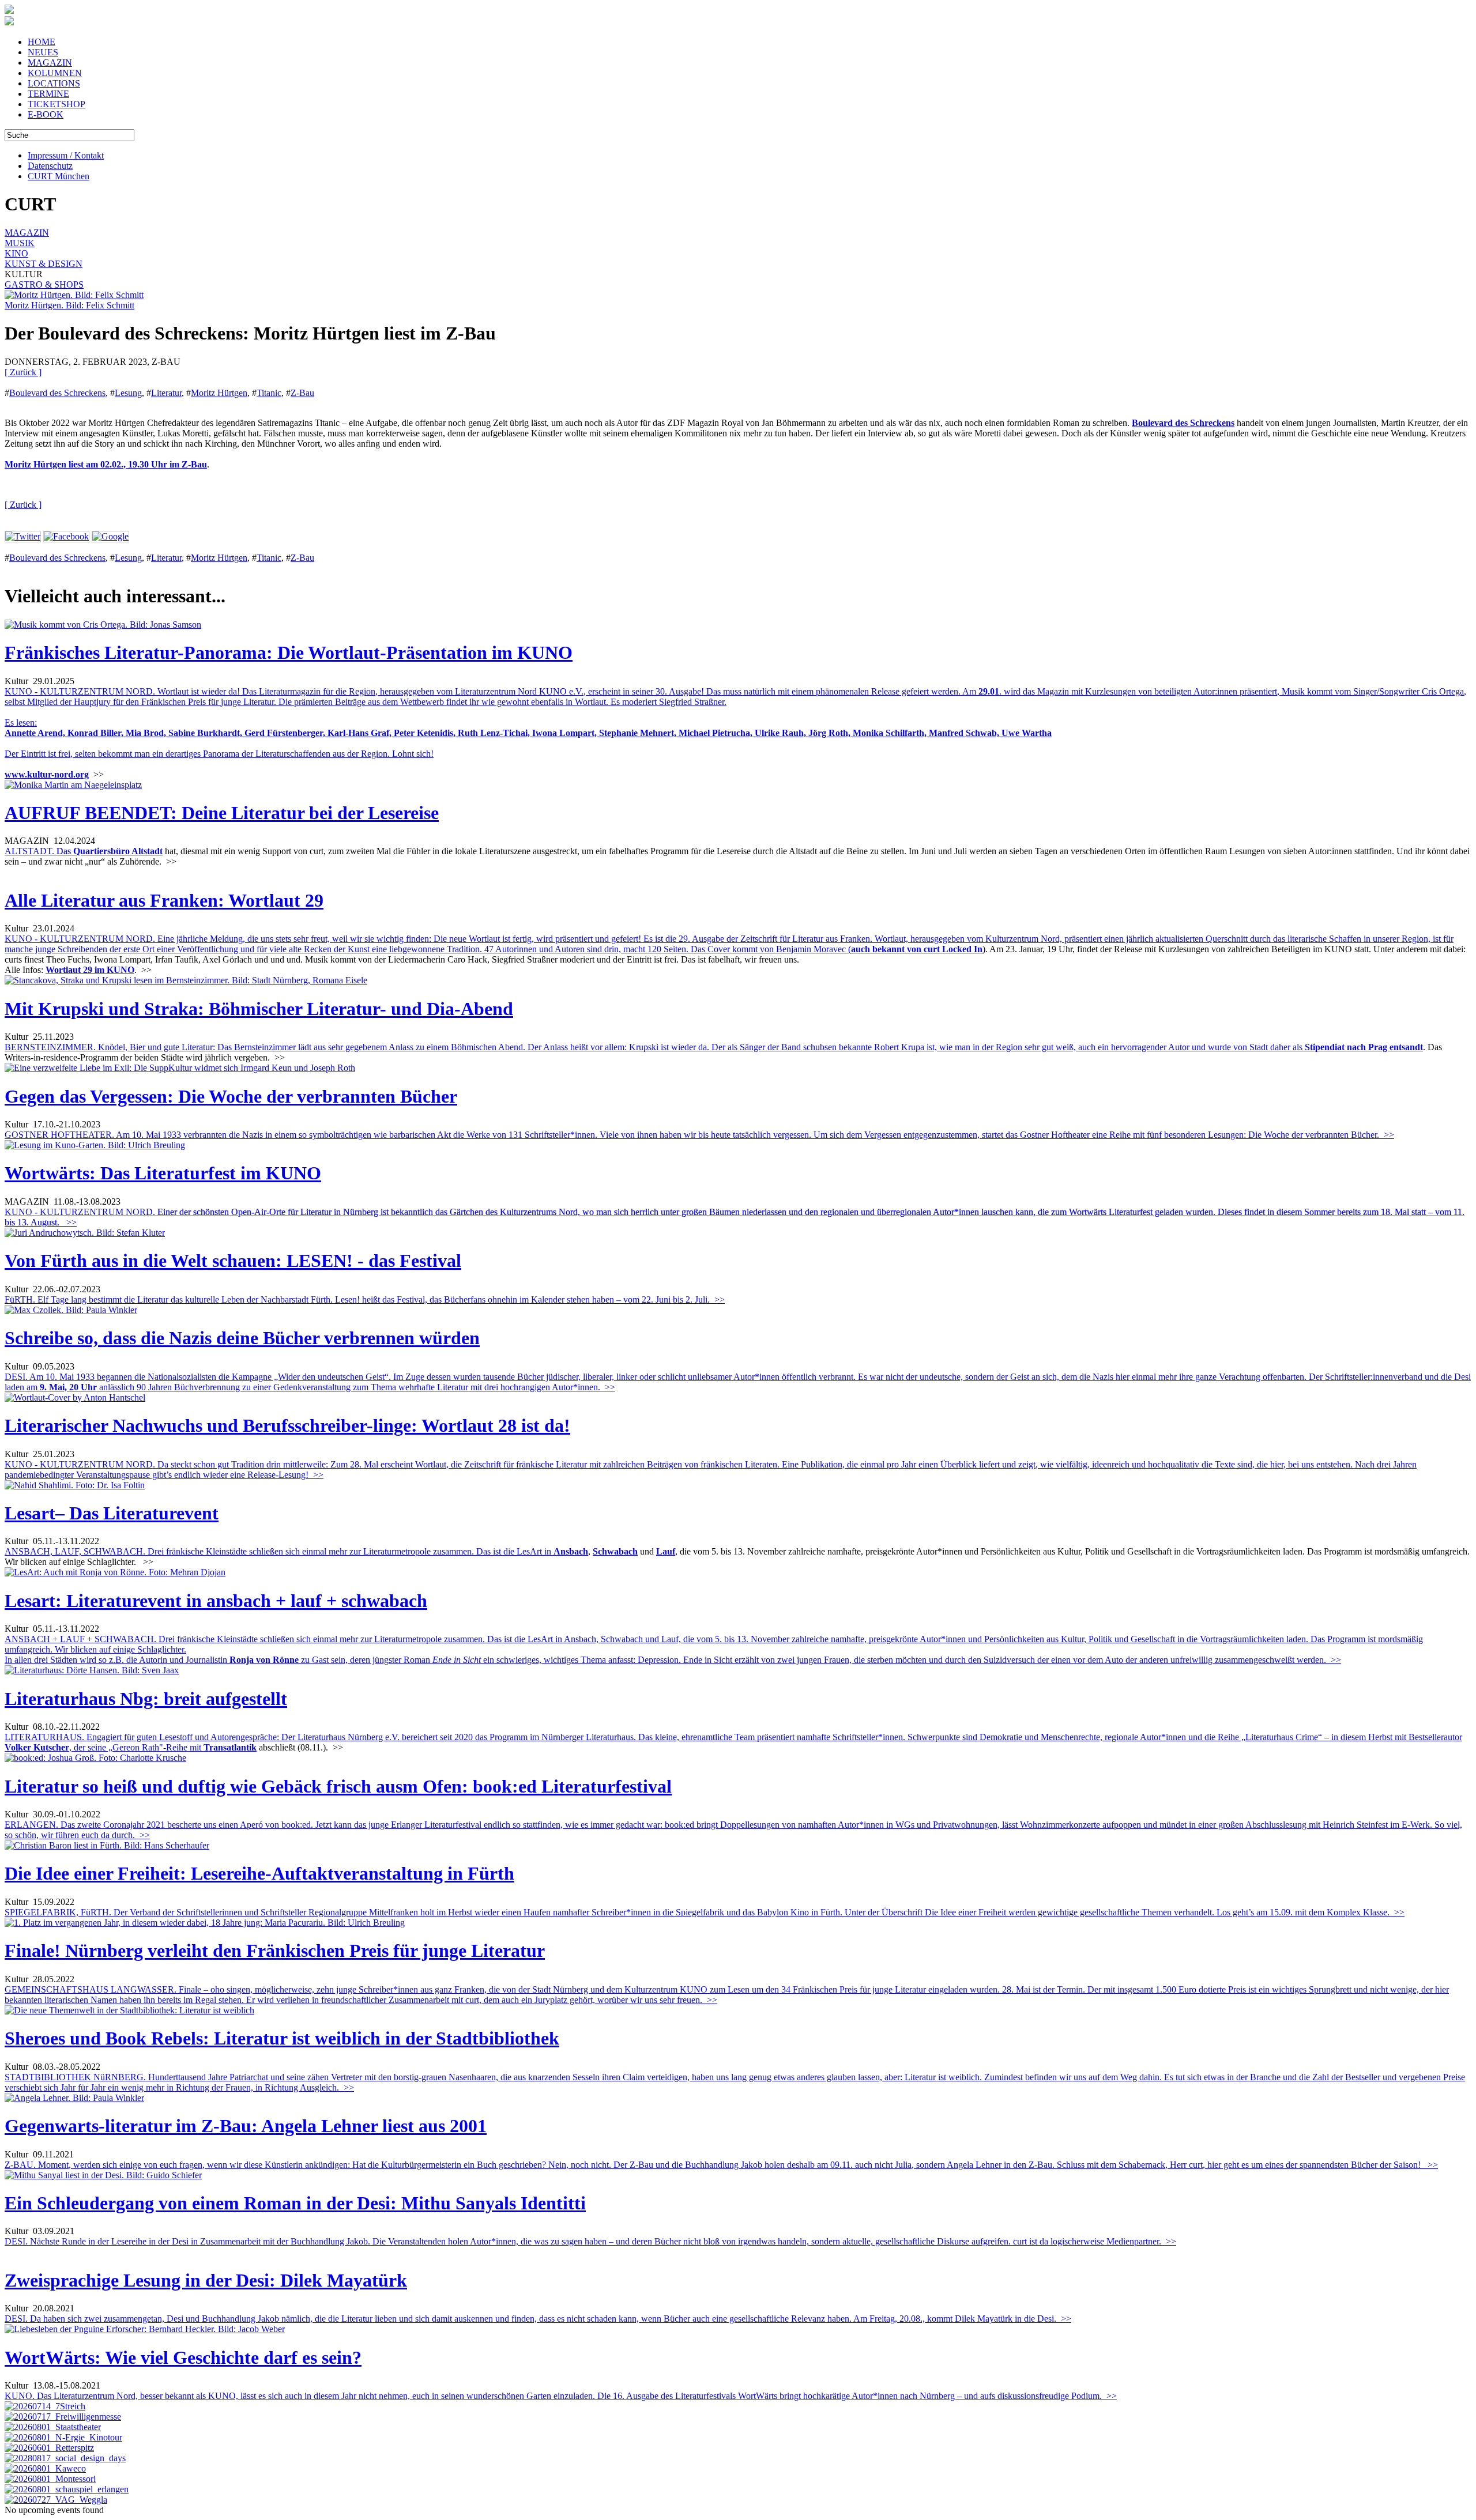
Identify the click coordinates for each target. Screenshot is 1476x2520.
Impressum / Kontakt (66, 155)
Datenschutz (50, 166)
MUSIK (20, 243)
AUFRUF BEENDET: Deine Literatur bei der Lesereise (222, 813)
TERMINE (48, 94)
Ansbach (571, 1551)
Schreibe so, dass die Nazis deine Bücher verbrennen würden (242, 1338)
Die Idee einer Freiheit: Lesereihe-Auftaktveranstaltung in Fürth (259, 1873)
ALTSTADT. (39, 851)
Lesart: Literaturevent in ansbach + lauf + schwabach (216, 1601)
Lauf (666, 1551)
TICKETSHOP (57, 104)
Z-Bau (302, 393)
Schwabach (615, 1551)
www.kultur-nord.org (47, 774)
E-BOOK (46, 114)
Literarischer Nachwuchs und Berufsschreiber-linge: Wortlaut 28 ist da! (287, 1425)
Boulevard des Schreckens (57, 393)
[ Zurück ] (23, 372)
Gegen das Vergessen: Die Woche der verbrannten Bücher (231, 1096)
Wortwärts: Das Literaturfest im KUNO (163, 1173)
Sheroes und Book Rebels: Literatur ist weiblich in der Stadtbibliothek (282, 2038)
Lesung (128, 393)
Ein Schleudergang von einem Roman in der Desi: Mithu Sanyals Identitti (295, 2203)
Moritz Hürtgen (219, 393)
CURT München (59, 176)
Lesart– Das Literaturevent (112, 1513)
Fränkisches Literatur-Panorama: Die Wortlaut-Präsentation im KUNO (289, 652)
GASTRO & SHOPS (44, 284)
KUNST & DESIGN (44, 264)
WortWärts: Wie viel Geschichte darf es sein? (183, 2357)
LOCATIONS (54, 83)
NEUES (43, 52)
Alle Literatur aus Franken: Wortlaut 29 (164, 900)
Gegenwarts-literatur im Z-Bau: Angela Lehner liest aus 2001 (246, 2126)
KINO (16, 253)
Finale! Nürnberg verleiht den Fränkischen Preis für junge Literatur (275, 1951)
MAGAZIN (50, 63)
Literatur (166, 393)
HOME (42, 42)
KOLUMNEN (55, 73)
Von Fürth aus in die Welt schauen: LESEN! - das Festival (233, 1261)
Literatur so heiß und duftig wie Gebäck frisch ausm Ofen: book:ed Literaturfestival (338, 1786)
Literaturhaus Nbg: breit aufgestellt (146, 1699)
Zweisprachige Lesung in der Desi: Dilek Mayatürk (206, 2280)
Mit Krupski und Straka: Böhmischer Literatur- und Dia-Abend (259, 1009)
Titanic (269, 393)
